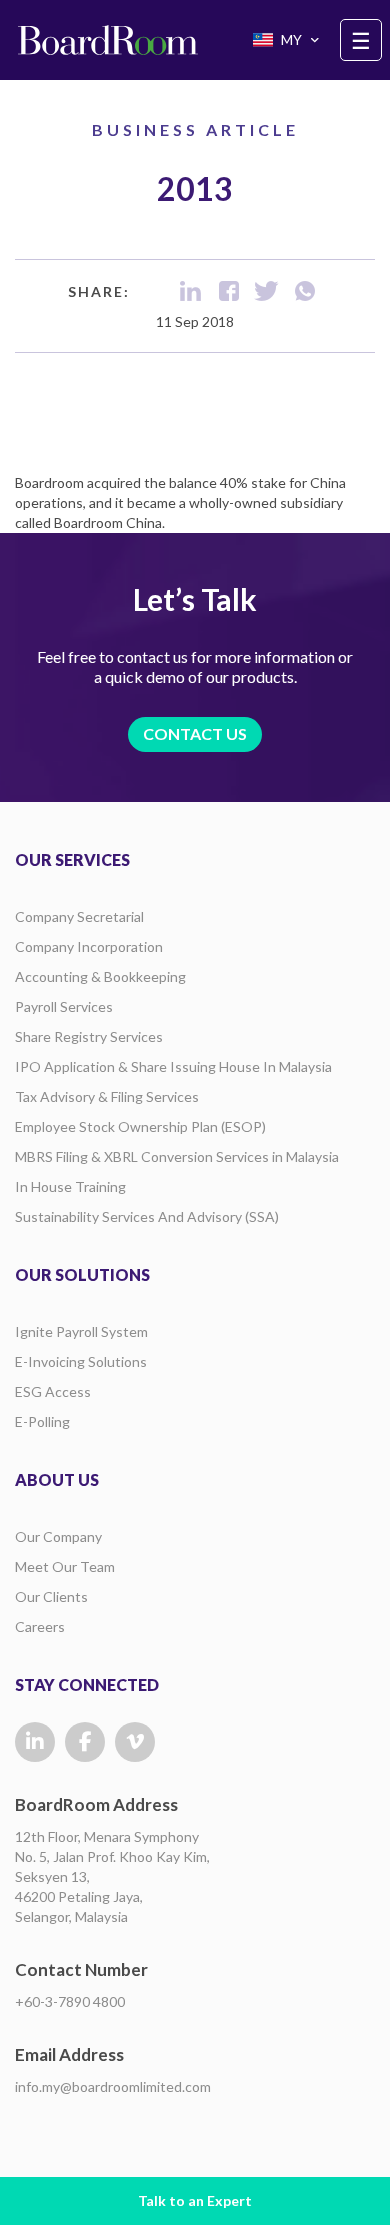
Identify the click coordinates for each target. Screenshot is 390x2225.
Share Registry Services (89, 1036)
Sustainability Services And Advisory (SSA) (147, 1216)
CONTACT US (195, 733)
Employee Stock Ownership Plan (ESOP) (140, 1126)
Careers (40, 1626)
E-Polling (42, 1421)
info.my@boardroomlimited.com (113, 2086)
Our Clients (51, 1596)
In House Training (70, 1186)
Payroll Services (64, 1006)
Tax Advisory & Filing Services (107, 1096)
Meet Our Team (65, 1566)
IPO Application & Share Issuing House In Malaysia (173, 1066)
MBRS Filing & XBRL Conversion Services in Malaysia (177, 1156)
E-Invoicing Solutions (81, 1361)
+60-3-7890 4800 (70, 2001)
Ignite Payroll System (81, 1331)
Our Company (58, 1536)
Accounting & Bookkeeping (100, 976)
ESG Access (53, 1391)
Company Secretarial (79, 916)
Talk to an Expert (195, 2200)
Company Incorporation (89, 946)
